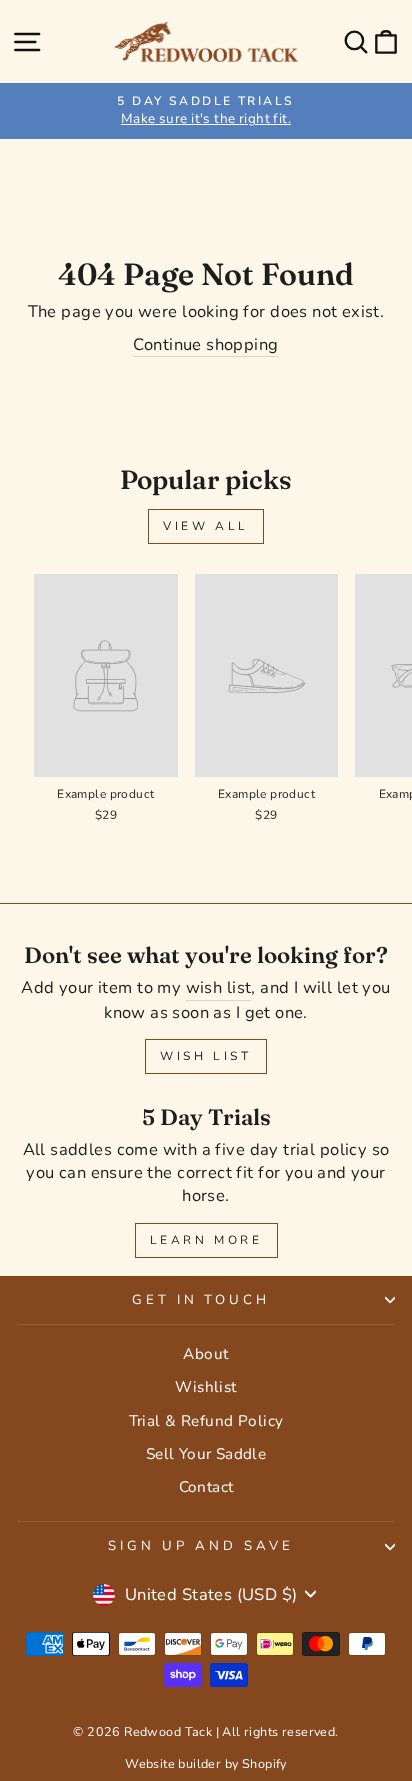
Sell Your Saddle (206, 1454)
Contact (206, 1487)
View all (206, 526)
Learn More (206, 1240)
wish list (219, 987)
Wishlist (205, 1387)
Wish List (205, 1056)
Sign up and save (201, 1546)
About (205, 1354)
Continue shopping (205, 344)
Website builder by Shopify (206, 1763)
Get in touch (201, 1300)
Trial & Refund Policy (206, 1421)
